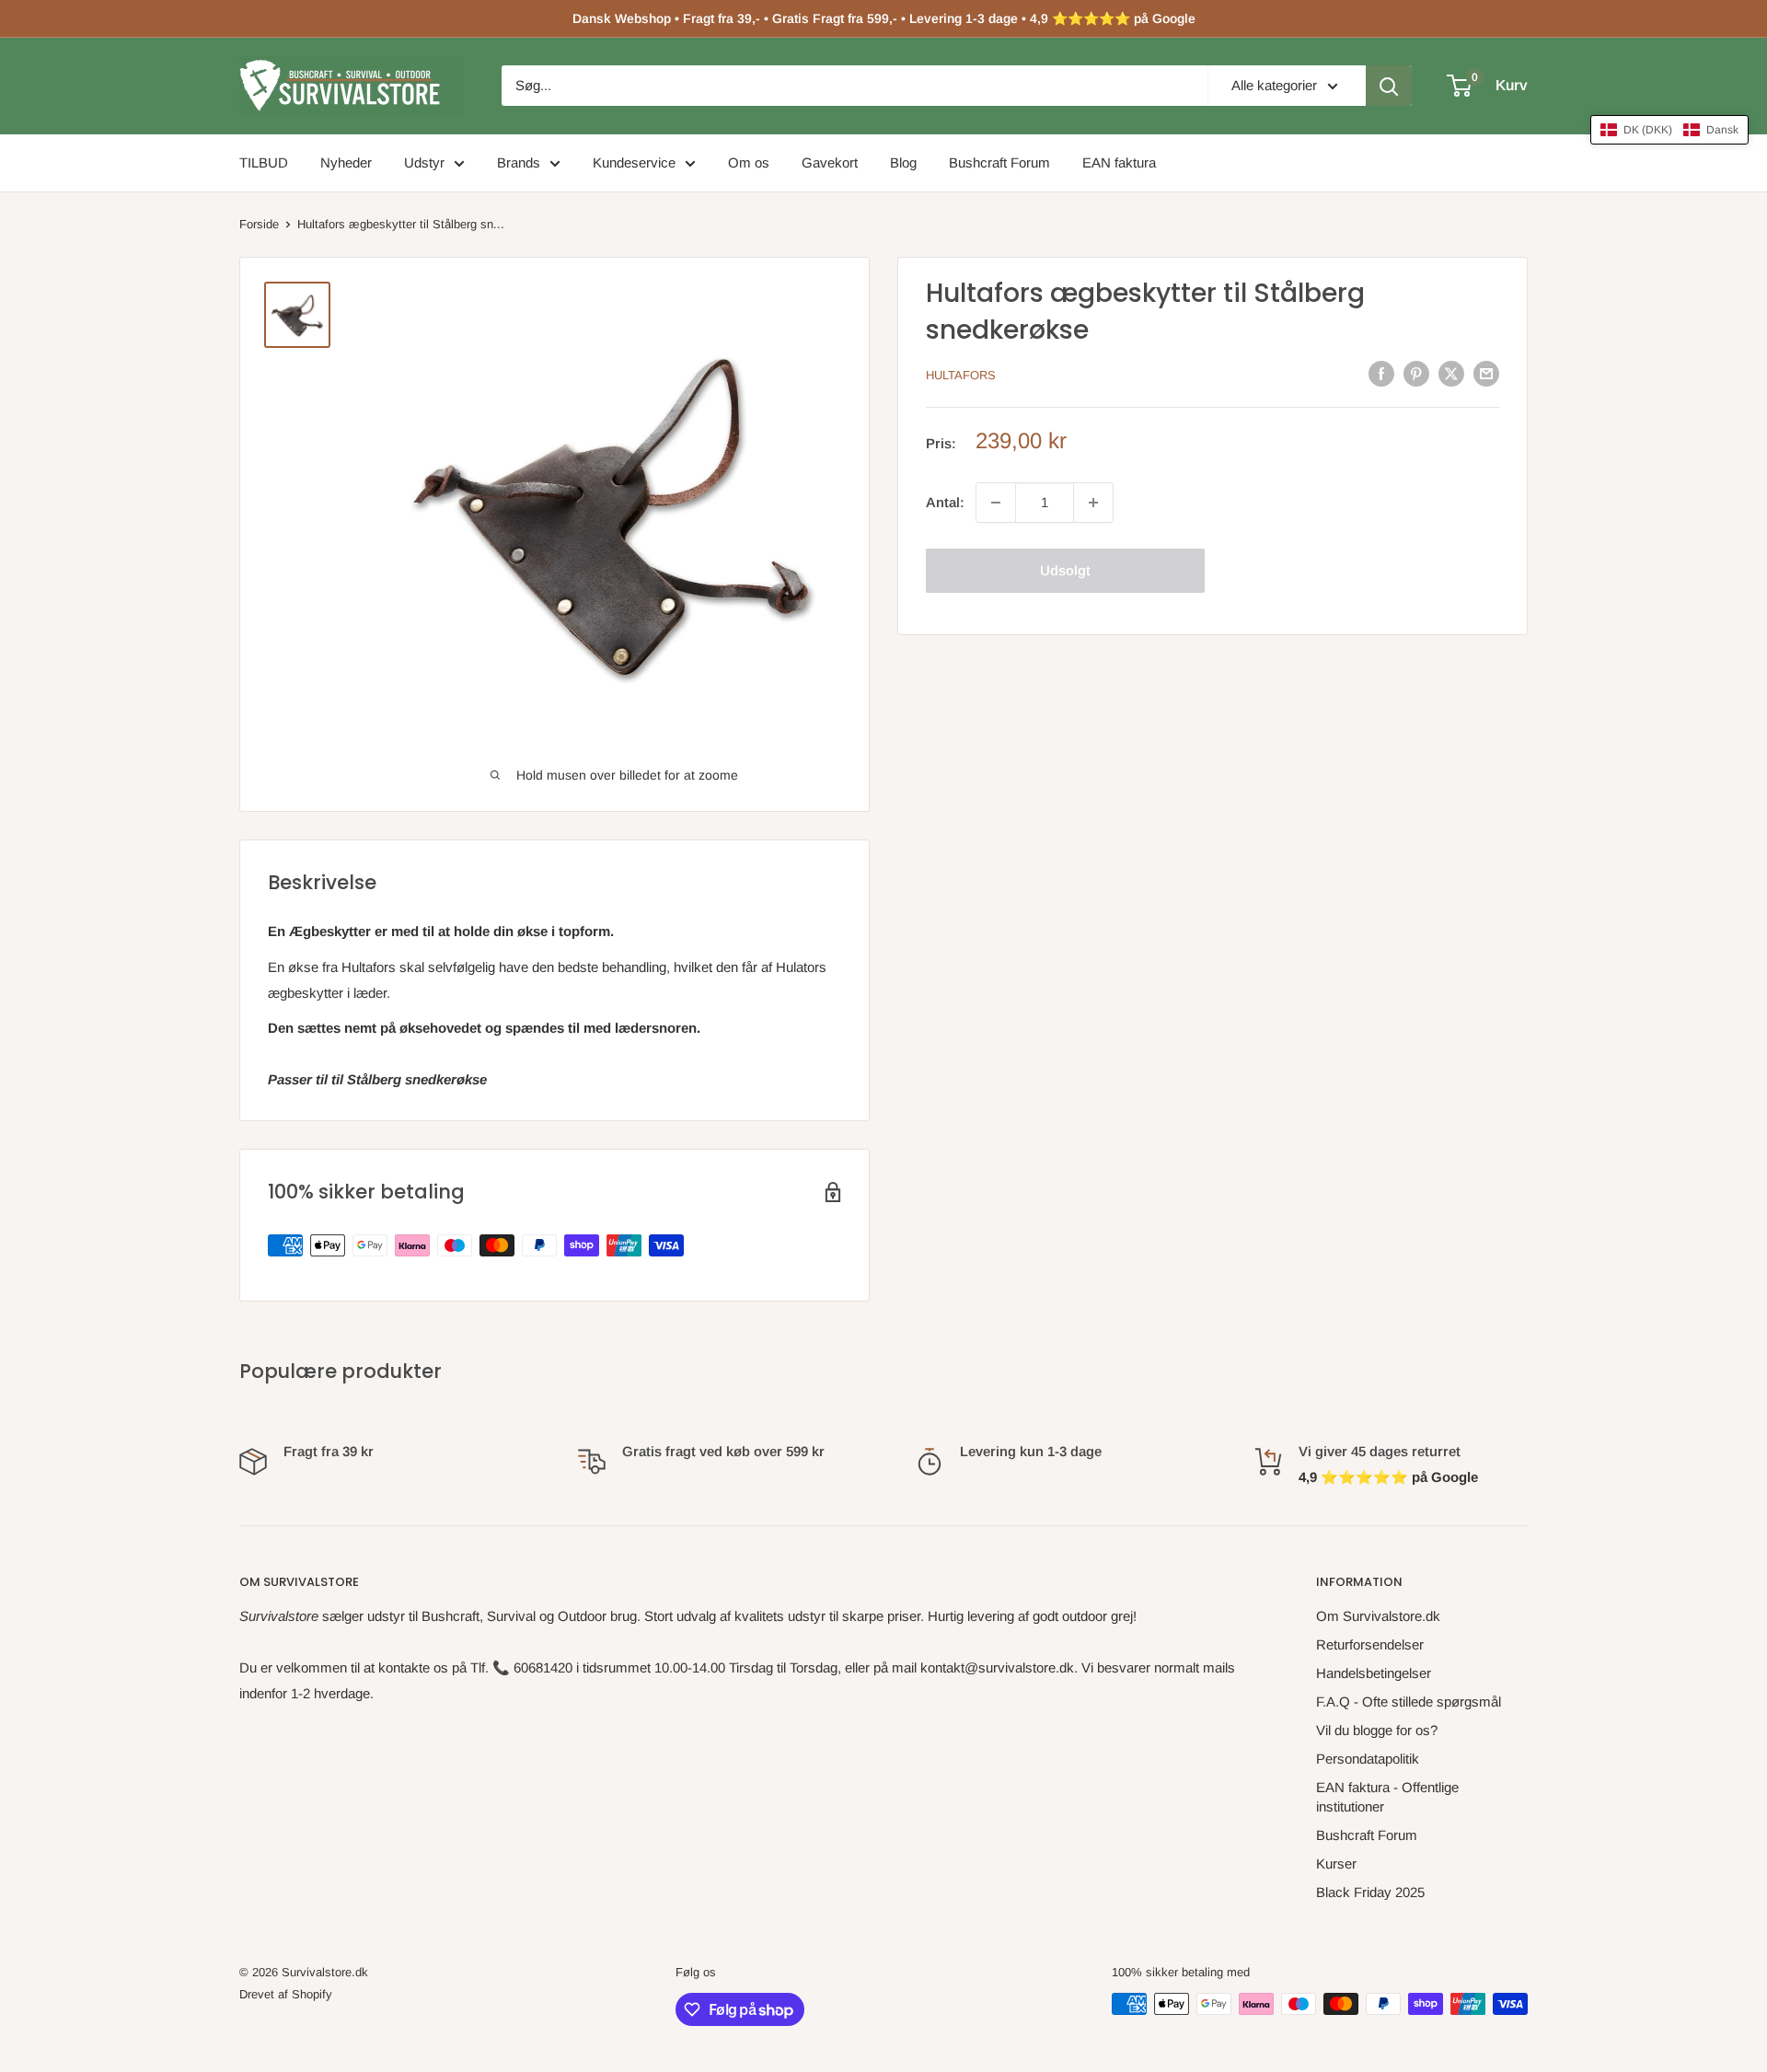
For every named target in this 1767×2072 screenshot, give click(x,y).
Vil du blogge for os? (1377, 1730)
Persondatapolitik (1368, 1759)
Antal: (945, 502)
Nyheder (346, 162)
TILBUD (264, 162)
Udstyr (424, 162)
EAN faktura (1119, 162)
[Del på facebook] (1381, 373)
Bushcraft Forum (999, 162)
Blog (903, 162)
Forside (259, 224)
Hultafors (961, 375)
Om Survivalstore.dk (1378, 1616)
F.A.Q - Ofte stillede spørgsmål (1409, 1702)
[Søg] (1389, 86)
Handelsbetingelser (1374, 1673)
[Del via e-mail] (1486, 373)
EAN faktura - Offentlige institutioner (1387, 1797)
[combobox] (855, 86)
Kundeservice (634, 162)
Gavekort (830, 162)
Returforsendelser (1370, 1644)
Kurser (1336, 1864)
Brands (519, 162)
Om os (749, 162)
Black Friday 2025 (1370, 1892)
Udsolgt (1065, 570)
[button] (1669, 130)
